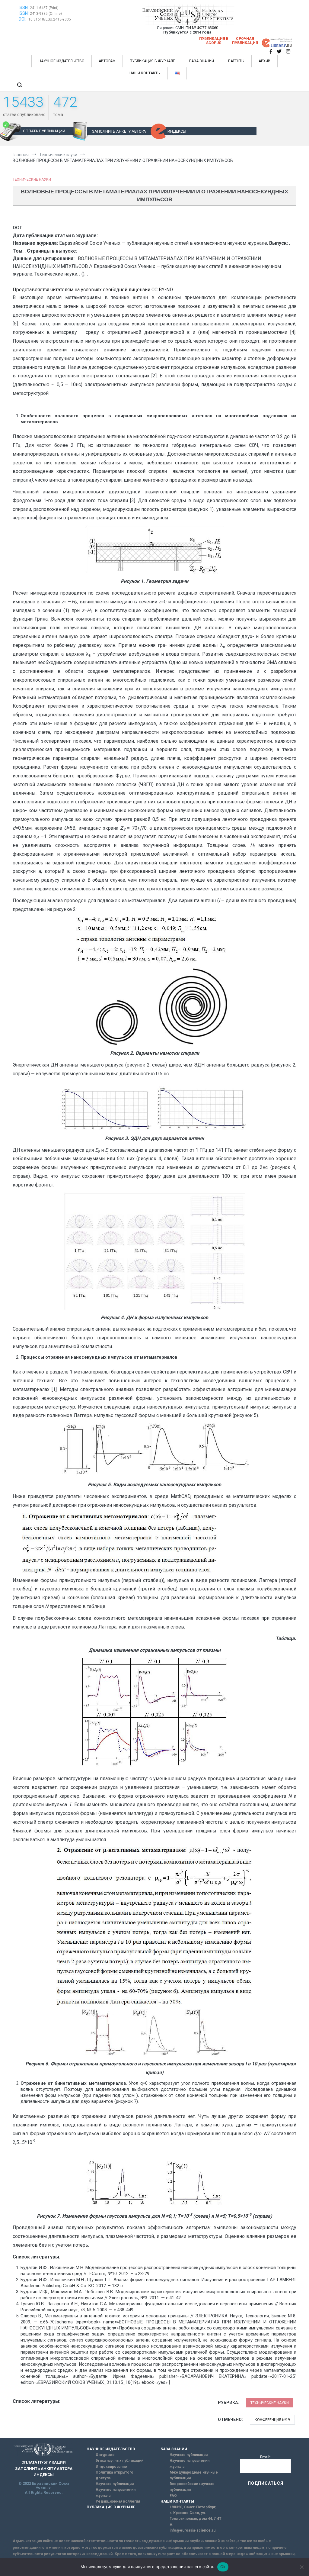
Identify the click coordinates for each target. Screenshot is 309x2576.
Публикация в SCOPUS (214, 41)
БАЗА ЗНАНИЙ (202, 61)
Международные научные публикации (194, 2475)
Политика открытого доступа (115, 2475)
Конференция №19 (272, 2420)
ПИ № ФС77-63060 (202, 28)
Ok (223, 2567)
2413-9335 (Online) (46, 14)
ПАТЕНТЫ (236, 61)
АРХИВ (264, 61)
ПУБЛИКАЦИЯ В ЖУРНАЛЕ (152, 61)
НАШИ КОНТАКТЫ (145, 73)
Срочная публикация (245, 41)
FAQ (173, 2496)
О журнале (105, 2455)
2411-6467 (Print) (44, 8)
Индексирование (111, 2467)
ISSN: (24, 8)
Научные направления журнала (116, 2492)
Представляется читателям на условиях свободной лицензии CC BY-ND (93, 290)
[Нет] (301, 2567)
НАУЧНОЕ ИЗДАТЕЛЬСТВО (62, 61)
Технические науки (32, 179)
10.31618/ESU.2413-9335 (50, 19)
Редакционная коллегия (118, 2501)
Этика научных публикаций (119, 2461)
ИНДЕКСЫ (177, 131)
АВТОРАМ (107, 61)
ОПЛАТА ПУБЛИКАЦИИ (44, 131)
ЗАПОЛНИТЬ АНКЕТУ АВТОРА (119, 131)
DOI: (23, 19)
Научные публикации (115, 2484)
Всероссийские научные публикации (192, 2487)
